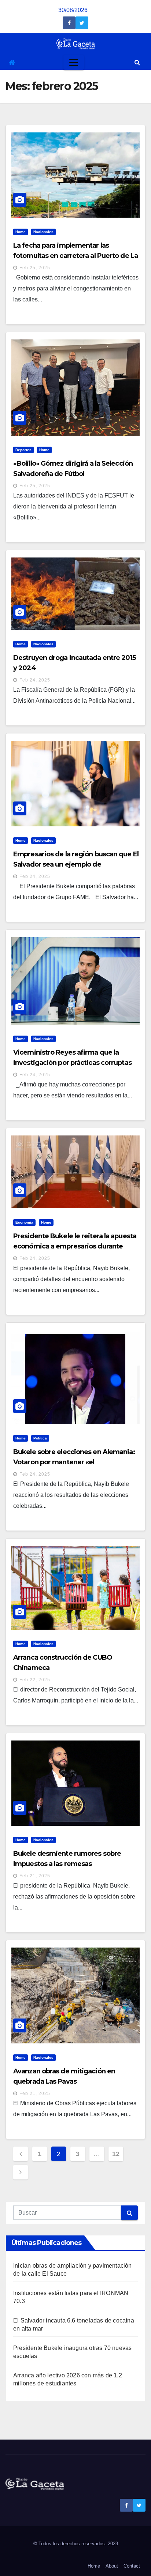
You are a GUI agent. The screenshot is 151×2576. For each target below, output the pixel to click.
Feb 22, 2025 (35, 1680)
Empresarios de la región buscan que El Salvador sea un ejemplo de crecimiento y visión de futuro (76, 864)
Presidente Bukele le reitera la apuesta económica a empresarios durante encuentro (75, 1246)
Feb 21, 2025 (35, 1876)
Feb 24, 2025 (35, 680)
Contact (132, 2566)
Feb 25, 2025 (35, 268)
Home (21, 232)
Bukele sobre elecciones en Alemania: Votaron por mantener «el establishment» (74, 1462)
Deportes (23, 450)
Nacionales (43, 232)
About (112, 2566)
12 (116, 2154)
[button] (137, 62)
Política (40, 1438)
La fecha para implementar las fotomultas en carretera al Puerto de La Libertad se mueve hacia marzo (75, 256)
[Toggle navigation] (74, 63)
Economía (24, 1222)
